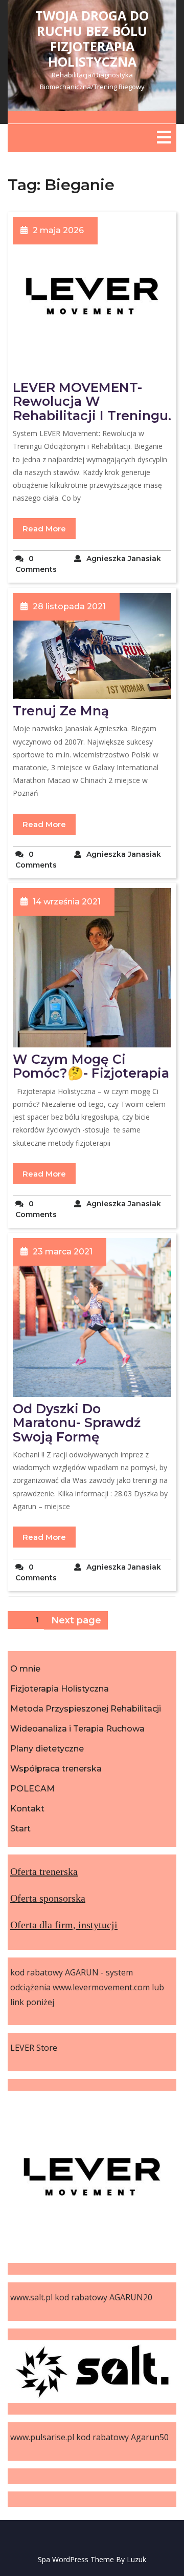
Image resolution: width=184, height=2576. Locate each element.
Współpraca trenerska (56, 1769)
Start (20, 1829)
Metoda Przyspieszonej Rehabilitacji (86, 1709)
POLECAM (32, 1789)
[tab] (164, 137)
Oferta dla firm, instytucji (64, 1925)
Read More (44, 529)
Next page (76, 1620)
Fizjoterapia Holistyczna (60, 1689)
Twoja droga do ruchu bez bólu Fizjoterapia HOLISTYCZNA (92, 38)
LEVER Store (34, 2048)
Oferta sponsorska (48, 1898)
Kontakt (27, 1809)
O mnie (25, 1669)
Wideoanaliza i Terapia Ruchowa (77, 1729)
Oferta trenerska (44, 1871)
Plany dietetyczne (47, 1749)
